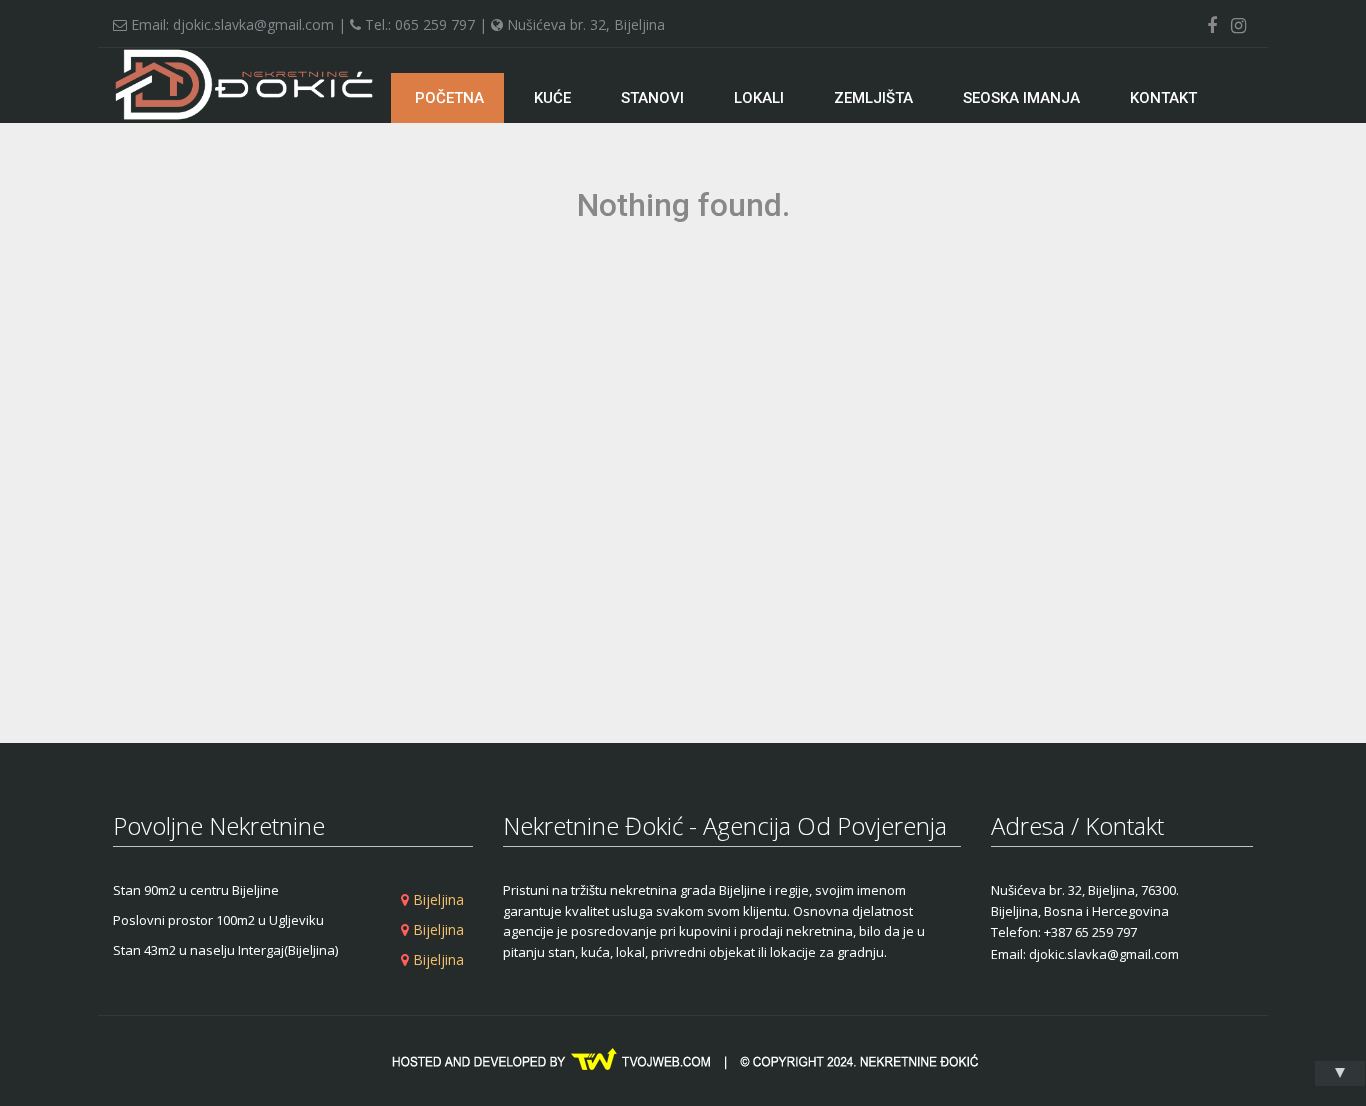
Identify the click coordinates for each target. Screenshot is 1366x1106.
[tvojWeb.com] (683, 1059)
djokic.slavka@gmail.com (253, 24)
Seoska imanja (1021, 98)
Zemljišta (873, 98)
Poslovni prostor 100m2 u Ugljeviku (218, 920)
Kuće (552, 98)
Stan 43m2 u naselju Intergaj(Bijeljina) (225, 950)
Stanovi (652, 98)
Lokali (759, 98)
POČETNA (447, 98)
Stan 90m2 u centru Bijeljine (196, 890)
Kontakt (1163, 98)
